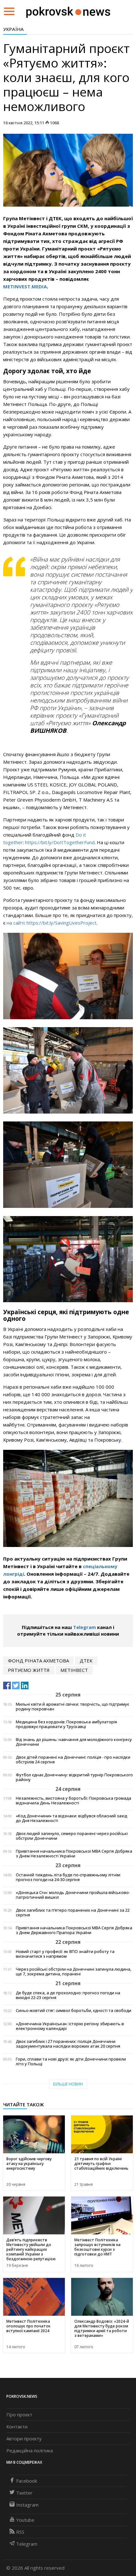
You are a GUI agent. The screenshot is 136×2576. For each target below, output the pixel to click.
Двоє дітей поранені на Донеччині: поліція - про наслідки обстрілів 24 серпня (73, 1760)
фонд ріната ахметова (38, 1661)
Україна (13, 29)
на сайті (15, 923)
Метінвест (74, 1670)
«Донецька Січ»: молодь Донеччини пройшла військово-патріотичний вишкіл (73, 1895)
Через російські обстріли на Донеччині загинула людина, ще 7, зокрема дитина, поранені (74, 1972)
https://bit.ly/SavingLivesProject (62, 923)
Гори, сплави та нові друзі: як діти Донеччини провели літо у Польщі (71, 2061)
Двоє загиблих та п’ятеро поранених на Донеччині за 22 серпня (73, 1913)
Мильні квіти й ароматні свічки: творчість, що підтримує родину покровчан (72, 1707)
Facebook (27, 2481)
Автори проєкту (24, 2438)
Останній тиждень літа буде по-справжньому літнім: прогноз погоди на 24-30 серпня (68, 1877)
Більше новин (68, 2084)
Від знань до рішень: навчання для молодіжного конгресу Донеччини (74, 1742)
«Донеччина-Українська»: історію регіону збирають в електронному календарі (70, 2026)
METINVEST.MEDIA (25, 286)
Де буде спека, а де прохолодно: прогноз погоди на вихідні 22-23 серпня (68, 1995)
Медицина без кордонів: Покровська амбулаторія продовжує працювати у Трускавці (66, 1724)
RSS (20, 2532)
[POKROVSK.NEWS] (68, 11)
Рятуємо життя (29, 1670)
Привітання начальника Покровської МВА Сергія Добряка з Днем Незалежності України (74, 1854)
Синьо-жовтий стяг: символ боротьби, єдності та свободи (74, 2011)
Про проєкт (19, 2414)
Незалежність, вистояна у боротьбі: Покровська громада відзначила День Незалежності (74, 1801)
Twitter (24, 2493)
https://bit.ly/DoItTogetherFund (60, 842)
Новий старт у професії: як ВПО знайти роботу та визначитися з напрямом (65, 1954)
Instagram (27, 2505)
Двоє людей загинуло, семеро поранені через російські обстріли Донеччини (72, 1836)
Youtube (25, 2520)
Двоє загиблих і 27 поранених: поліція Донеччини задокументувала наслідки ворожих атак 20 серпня (68, 2044)
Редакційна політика (30, 2450)
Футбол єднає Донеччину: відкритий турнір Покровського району (74, 1777)
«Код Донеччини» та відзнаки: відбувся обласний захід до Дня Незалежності (71, 1818)
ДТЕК (86, 1661)
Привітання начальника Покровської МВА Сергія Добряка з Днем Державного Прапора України (74, 1930)
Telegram (84, 1627)
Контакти (17, 2426)
